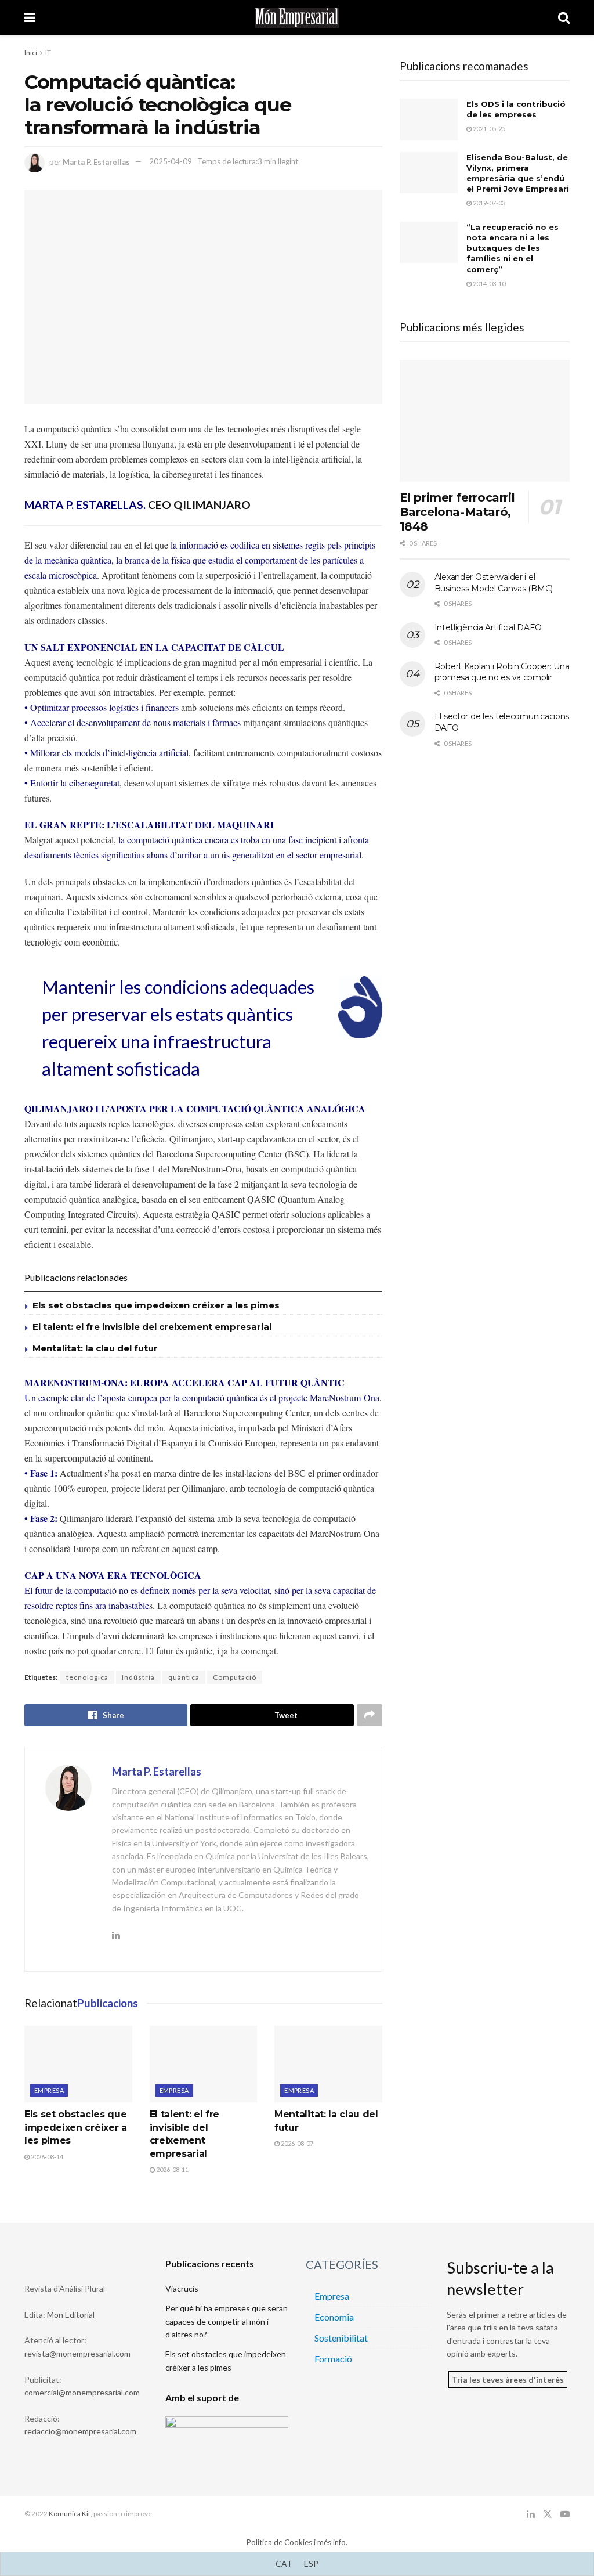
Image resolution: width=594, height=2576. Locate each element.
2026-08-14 (46, 2157)
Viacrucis (182, 2288)
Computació (235, 1677)
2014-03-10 (488, 284)
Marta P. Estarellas (96, 161)
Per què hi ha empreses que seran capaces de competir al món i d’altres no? (227, 2321)
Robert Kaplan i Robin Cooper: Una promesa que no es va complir (502, 672)
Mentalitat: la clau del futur (95, 1348)
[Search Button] (564, 17)
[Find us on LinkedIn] (531, 2514)
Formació (333, 2359)
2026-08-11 (172, 2169)
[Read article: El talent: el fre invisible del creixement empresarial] (204, 2064)
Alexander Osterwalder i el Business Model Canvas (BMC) (494, 583)
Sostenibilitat (341, 2338)
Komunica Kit (70, 2514)
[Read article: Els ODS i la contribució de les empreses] (429, 120)
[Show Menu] (30, 17)
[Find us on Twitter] (548, 2514)
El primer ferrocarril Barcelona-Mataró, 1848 (457, 512)
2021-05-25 (488, 129)
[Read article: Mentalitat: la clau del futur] (328, 2064)
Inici (31, 53)
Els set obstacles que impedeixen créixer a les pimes (156, 1305)
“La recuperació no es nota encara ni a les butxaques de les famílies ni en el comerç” (512, 248)
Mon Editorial (71, 2315)
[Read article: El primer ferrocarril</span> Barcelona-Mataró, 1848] (485, 421)
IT (48, 53)
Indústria (138, 1677)
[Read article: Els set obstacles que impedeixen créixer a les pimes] (78, 2064)
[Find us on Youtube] (565, 2514)
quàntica (184, 1677)
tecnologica (87, 1677)
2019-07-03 (488, 203)
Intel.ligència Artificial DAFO (488, 627)
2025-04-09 (171, 161)
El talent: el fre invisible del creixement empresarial (152, 1327)
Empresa (49, 2090)
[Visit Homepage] (297, 18)
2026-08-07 (296, 2143)
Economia (334, 2317)
